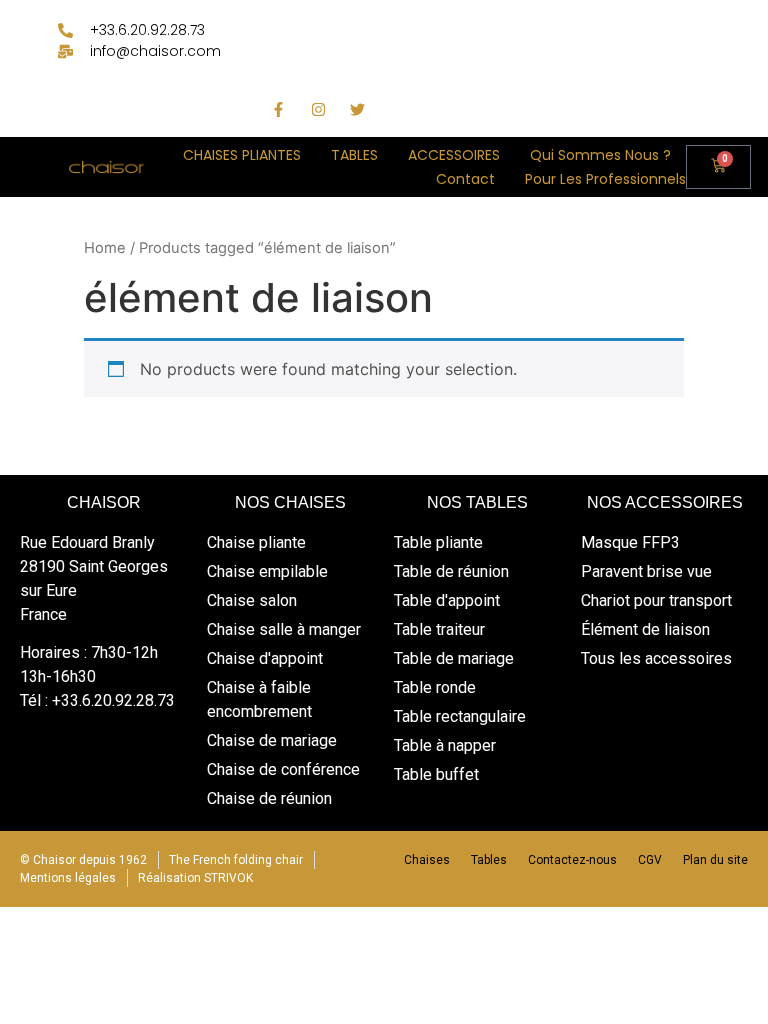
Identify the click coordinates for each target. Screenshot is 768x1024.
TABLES (354, 155)
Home (105, 248)
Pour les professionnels (605, 179)
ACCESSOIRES (454, 155)
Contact (465, 179)
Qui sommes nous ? (600, 155)
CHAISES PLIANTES (242, 155)
